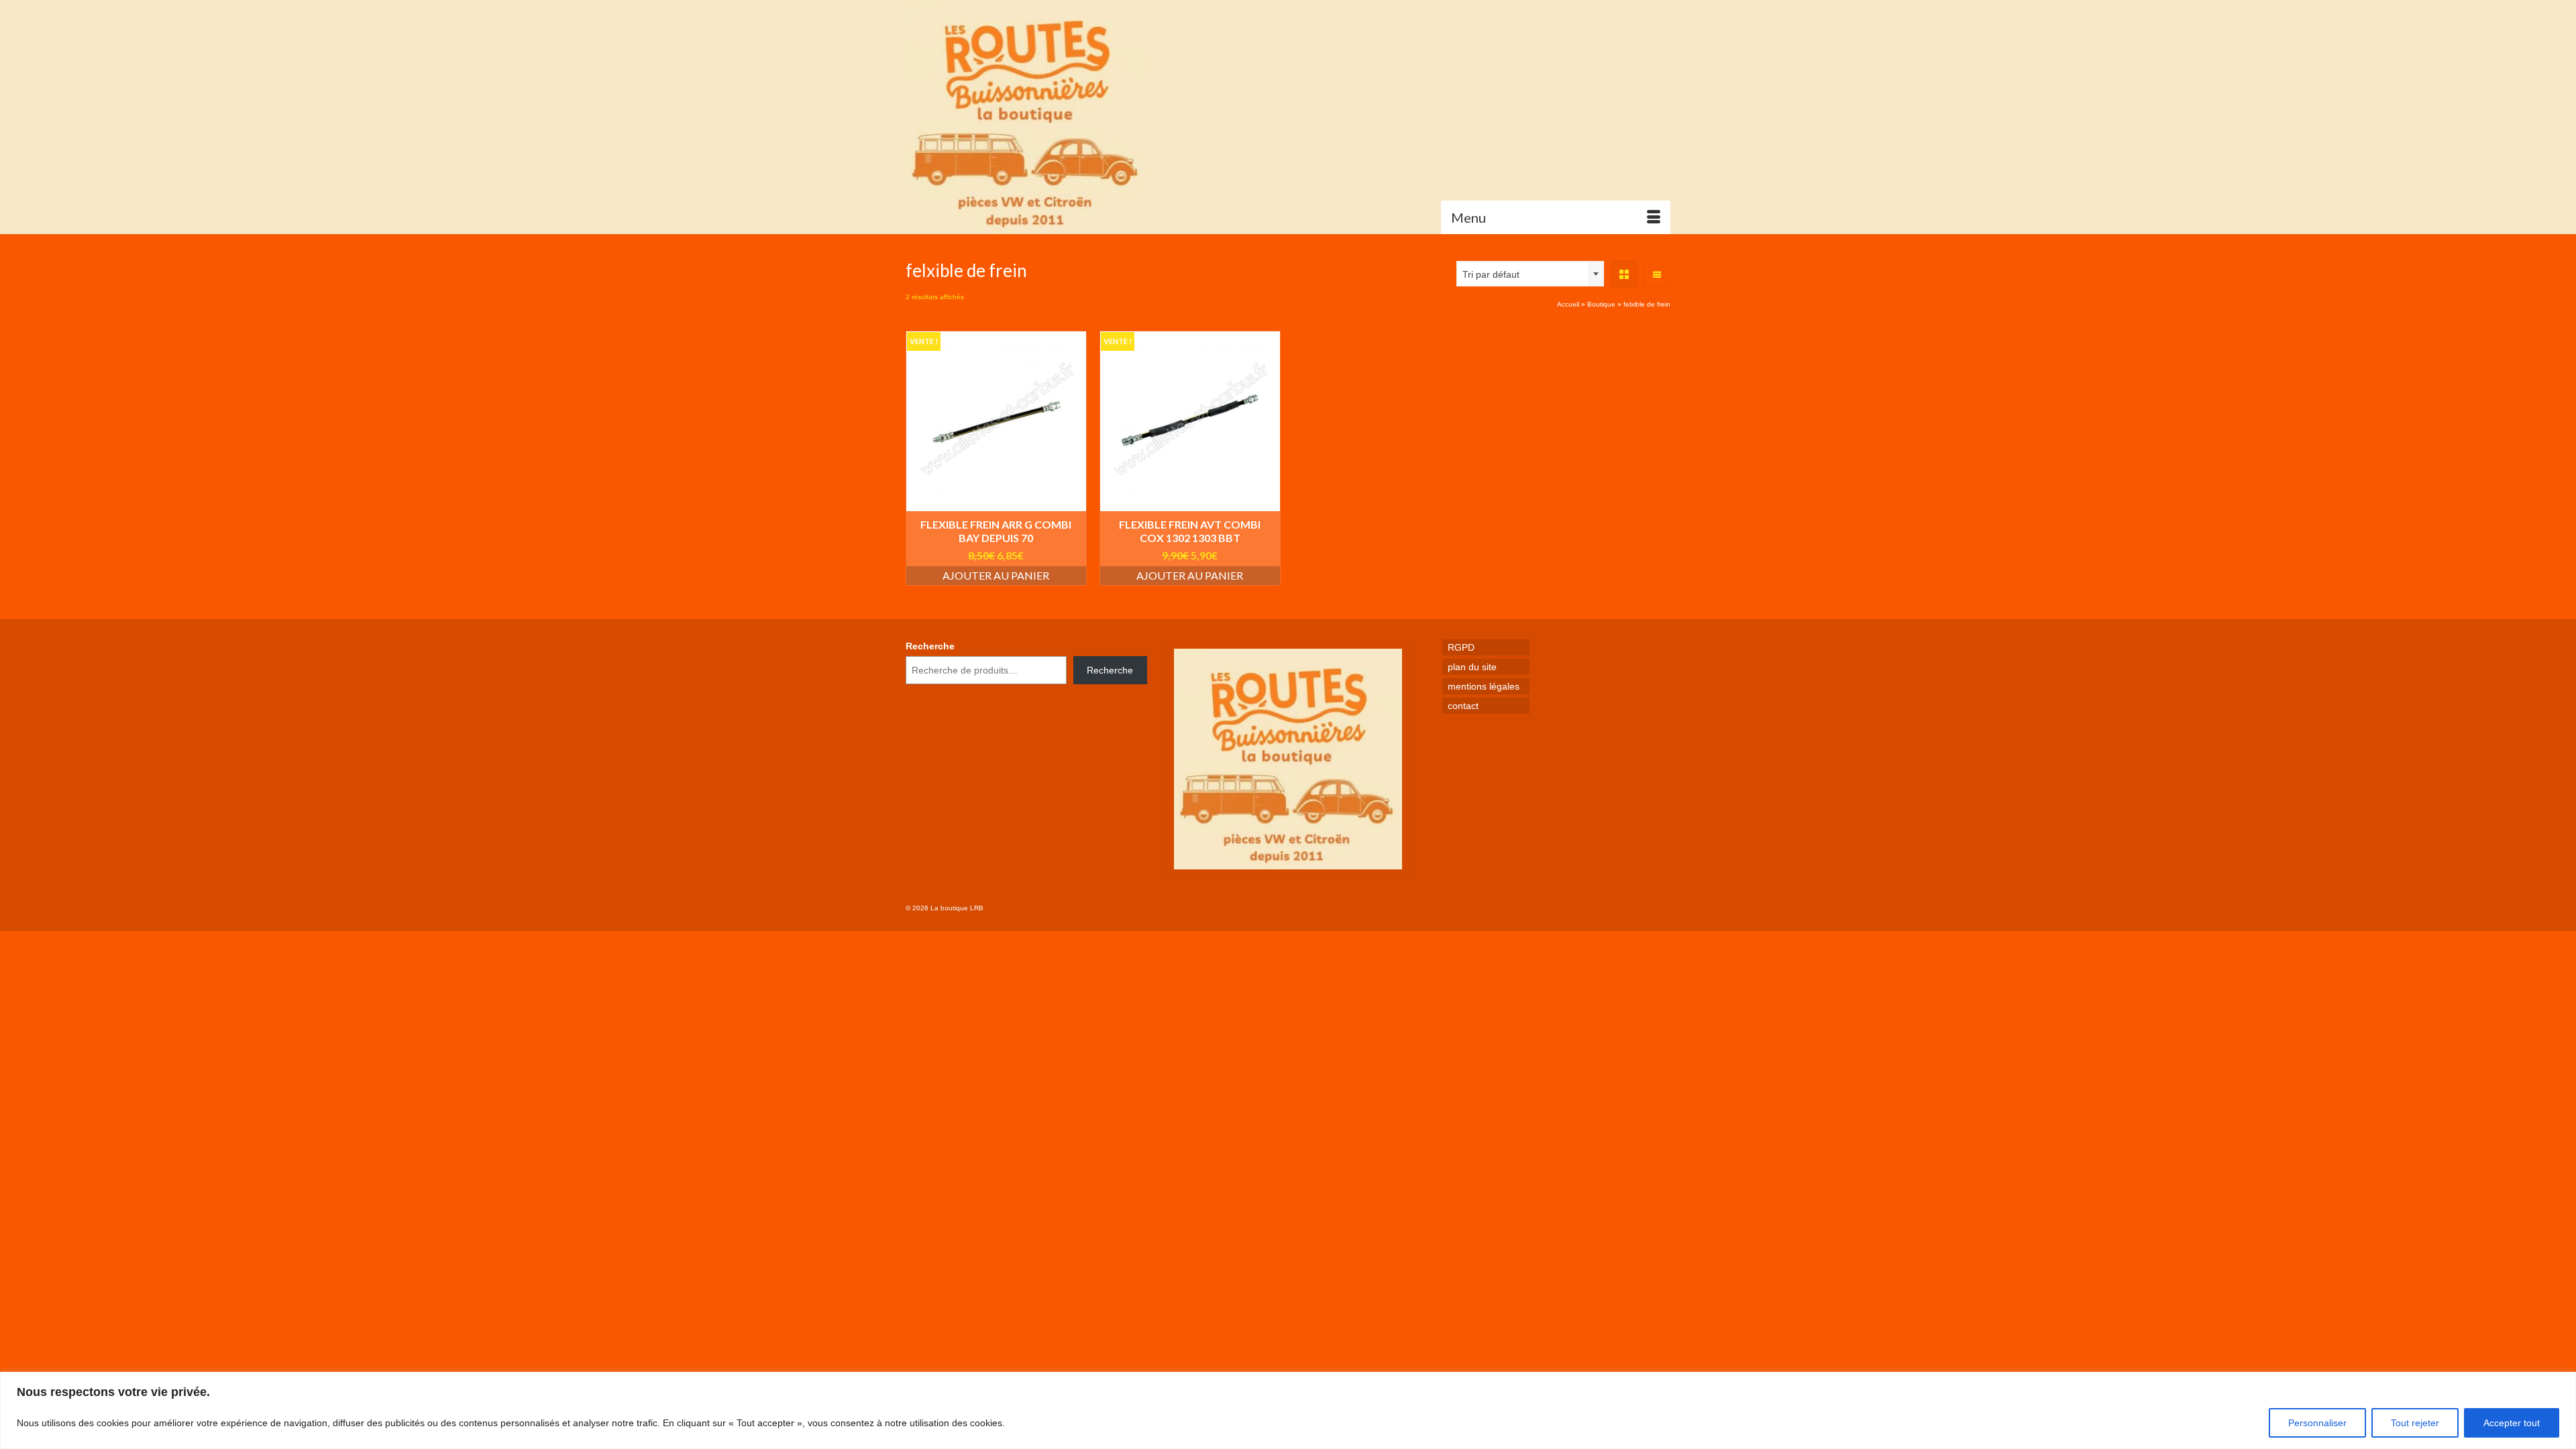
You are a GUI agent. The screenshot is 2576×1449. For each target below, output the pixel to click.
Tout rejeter (2415, 1423)
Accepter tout (2512, 1423)
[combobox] (1530, 274)
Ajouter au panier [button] (996, 575)
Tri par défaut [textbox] (1491, 274)
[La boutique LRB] (1026, 117)
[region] (1288, 1410)
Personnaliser (2317, 1423)
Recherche (930, 646)
